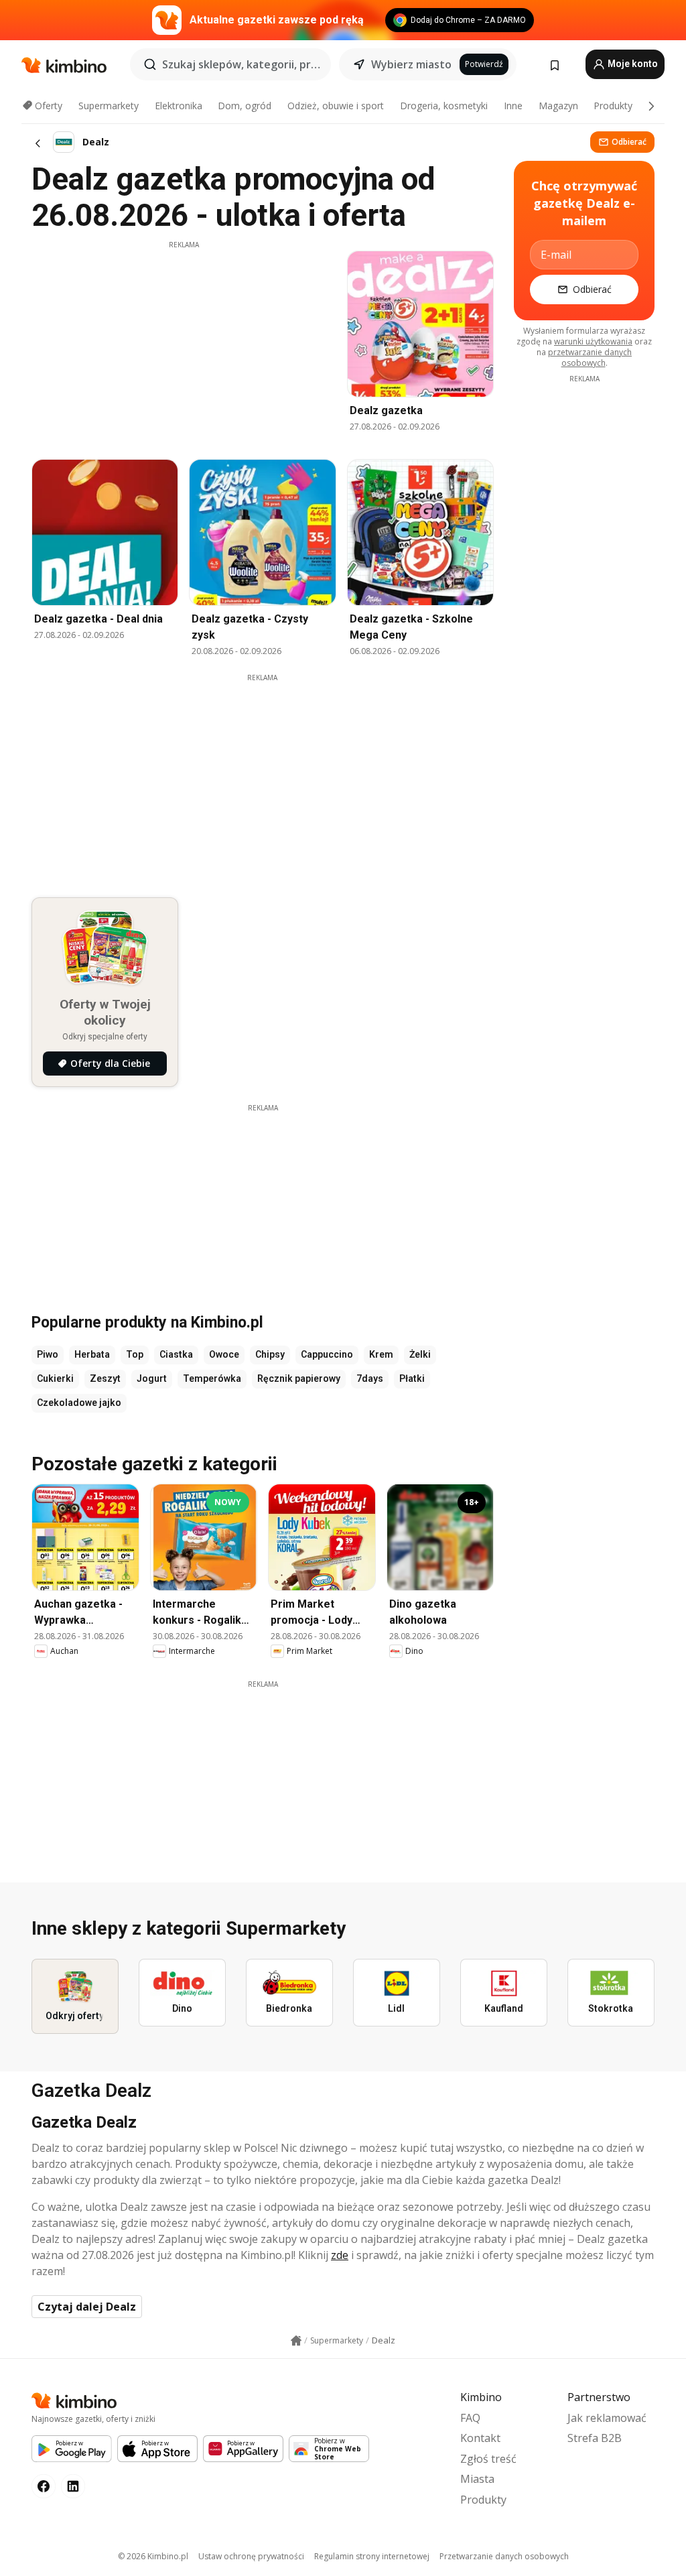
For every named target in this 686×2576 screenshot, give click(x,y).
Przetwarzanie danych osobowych (504, 2556)
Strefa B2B (595, 2438)
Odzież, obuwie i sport (336, 106)
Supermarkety (109, 106)
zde (340, 2255)
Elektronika (179, 106)
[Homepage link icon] (296, 2341)
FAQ (470, 2418)
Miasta (477, 2479)
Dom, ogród (245, 106)
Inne (513, 106)
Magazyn (558, 106)
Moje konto (632, 64)
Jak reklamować (607, 2418)
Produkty (613, 106)
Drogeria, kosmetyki (444, 106)
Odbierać (629, 142)
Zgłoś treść (488, 2459)
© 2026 (153, 2556)
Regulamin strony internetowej (372, 2556)
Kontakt (480, 2438)
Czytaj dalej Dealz (87, 2307)
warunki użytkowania (593, 341)
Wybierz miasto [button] (411, 64)
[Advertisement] (184, 344)
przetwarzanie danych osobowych (590, 358)
